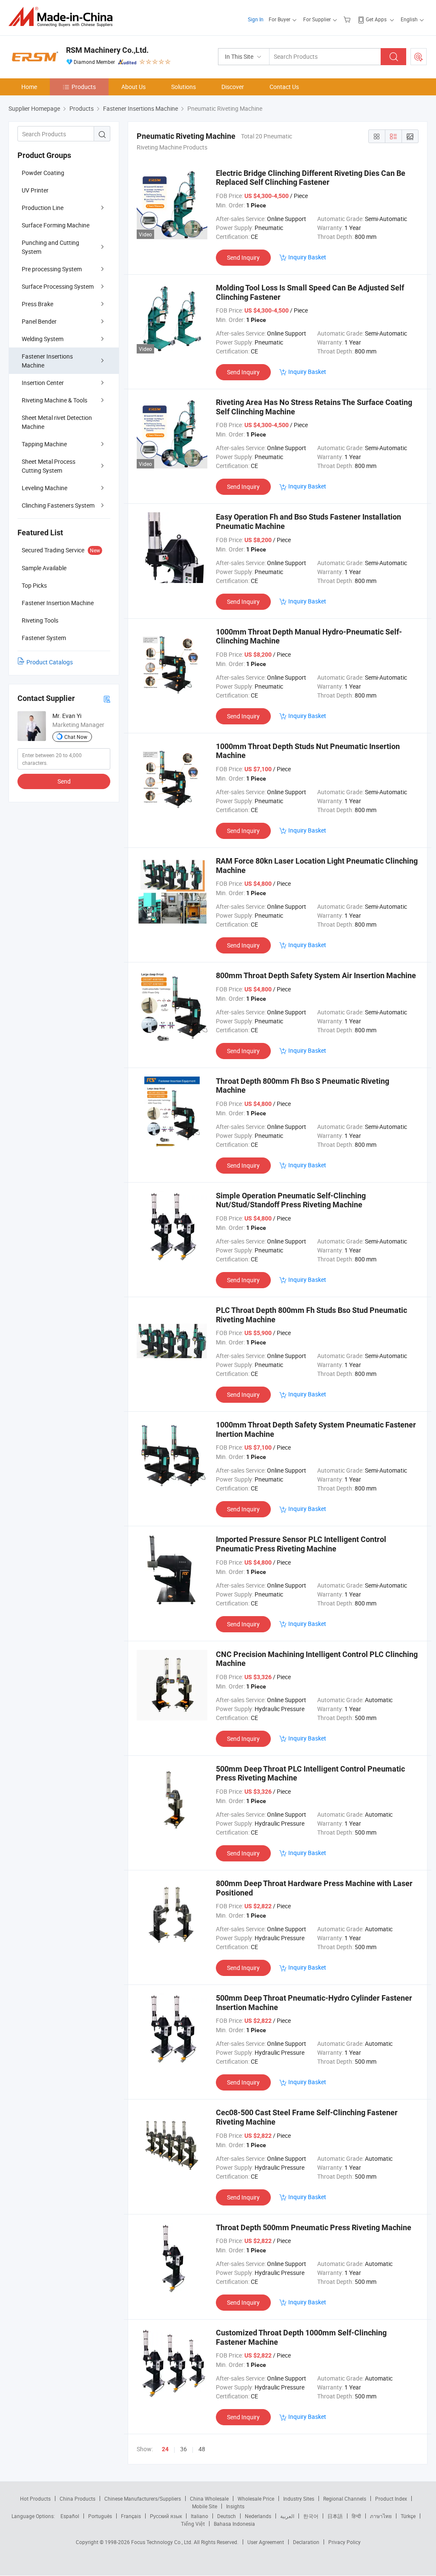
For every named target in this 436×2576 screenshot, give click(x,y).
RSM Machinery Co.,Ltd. (107, 50)
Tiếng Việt (193, 2524)
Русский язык (166, 2516)
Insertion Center (43, 383)
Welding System (43, 339)
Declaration (306, 2542)
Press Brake (37, 304)
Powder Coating (43, 173)
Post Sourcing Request (419, 57)
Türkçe (408, 2516)
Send (64, 781)
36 (184, 2449)
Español (70, 2516)
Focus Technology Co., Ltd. (162, 2542)
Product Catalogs (50, 662)
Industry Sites (299, 2498)
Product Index (391, 2498)
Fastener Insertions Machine (47, 361)
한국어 (311, 2516)
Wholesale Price (256, 2498)
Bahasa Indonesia (234, 2524)
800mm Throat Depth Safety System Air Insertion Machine (316, 975)
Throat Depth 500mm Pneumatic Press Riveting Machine (314, 2227)
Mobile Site (205, 2506)
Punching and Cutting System (50, 247)
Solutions (184, 87)
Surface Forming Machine (56, 225)
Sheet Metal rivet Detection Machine (57, 422)
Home (29, 87)
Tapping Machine (44, 444)
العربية (287, 2516)
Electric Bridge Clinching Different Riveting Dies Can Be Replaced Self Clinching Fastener (311, 178)
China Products (77, 2498)
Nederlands (258, 2516)
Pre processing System (52, 269)
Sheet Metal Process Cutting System (49, 466)
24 (165, 2449)
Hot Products (35, 2498)
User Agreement (266, 2542)
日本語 (335, 2516)
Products (84, 87)
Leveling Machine (44, 488)
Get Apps (376, 19)
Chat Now (76, 737)
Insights (235, 2506)
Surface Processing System (58, 286)
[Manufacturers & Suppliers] (63, 17)
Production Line (43, 208)
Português (100, 2516)
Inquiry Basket (307, 257)
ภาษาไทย (381, 2516)
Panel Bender (39, 321)
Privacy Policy (344, 2542)
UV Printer (35, 190)
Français (131, 2516)
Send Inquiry (243, 257)
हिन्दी (356, 2516)
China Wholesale (209, 2498)
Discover (233, 87)
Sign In (256, 19)
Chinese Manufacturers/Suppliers (143, 2498)
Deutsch (227, 2516)
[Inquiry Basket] (348, 19)
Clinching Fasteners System (58, 505)
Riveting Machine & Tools (54, 400)
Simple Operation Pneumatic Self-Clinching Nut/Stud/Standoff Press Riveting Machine (291, 1200)
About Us (133, 87)
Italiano (199, 2516)
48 (202, 2449)
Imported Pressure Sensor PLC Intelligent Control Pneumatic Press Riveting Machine (301, 1544)
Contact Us (284, 87)
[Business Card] (107, 699)
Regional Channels (345, 2498)
